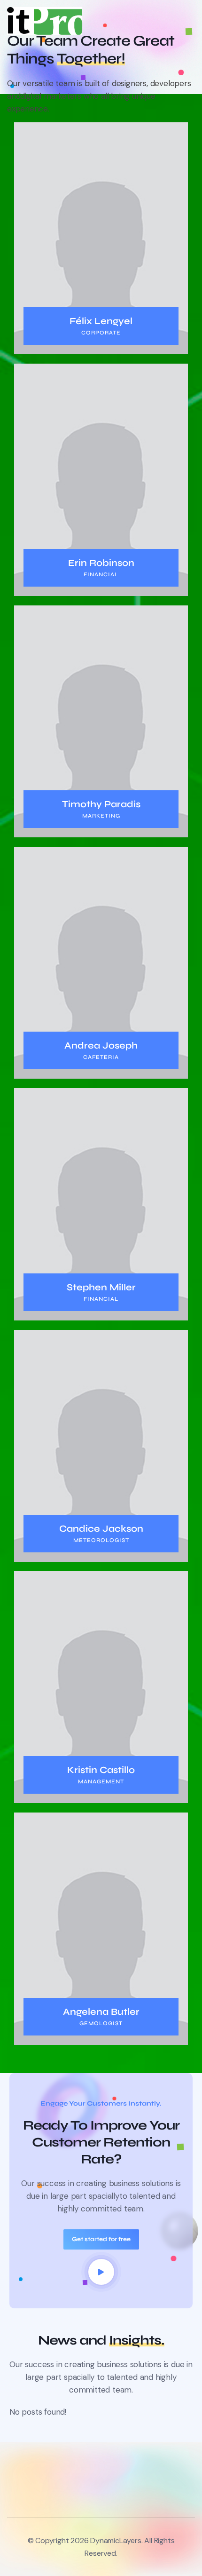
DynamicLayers (116, 2540)
